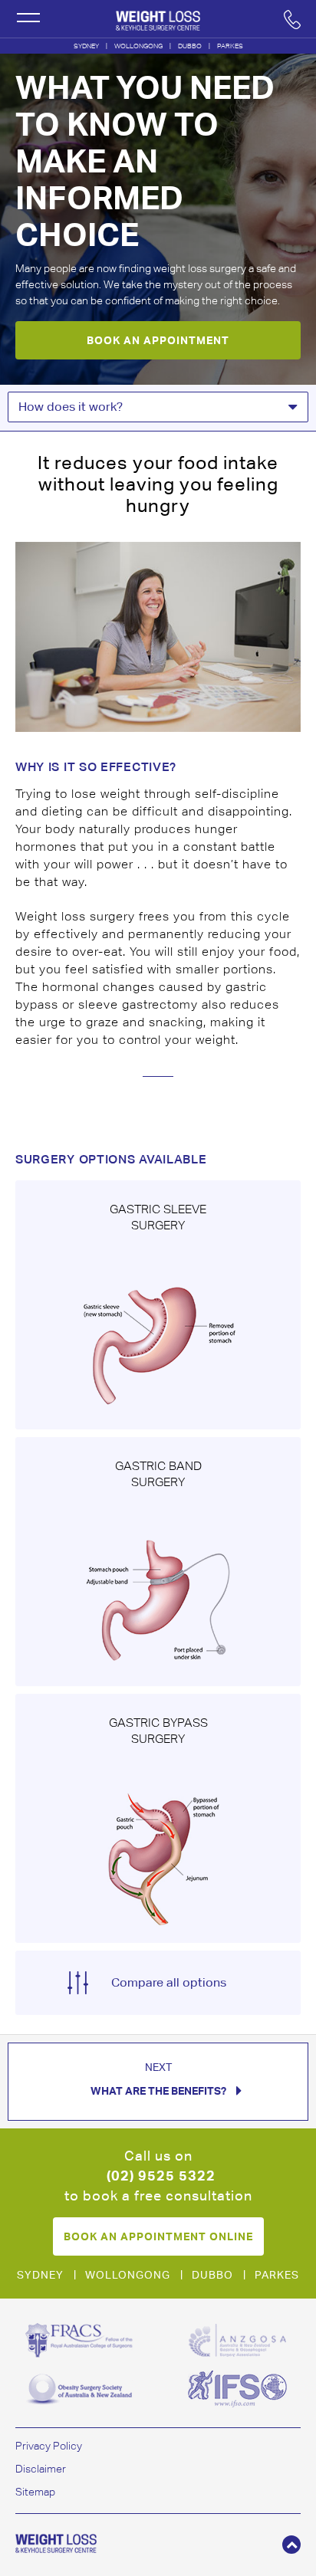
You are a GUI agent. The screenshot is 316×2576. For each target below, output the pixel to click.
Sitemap (35, 2492)
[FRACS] (79, 2340)
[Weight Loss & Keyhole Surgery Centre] (158, 18)
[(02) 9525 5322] (292, 19)
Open (28, 18)
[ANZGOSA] (237, 2340)
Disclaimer (41, 2469)
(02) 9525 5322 (161, 2176)
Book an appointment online (158, 2236)
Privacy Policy (49, 2446)
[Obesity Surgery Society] (79, 2389)
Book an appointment (158, 340)
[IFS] (237, 2389)
